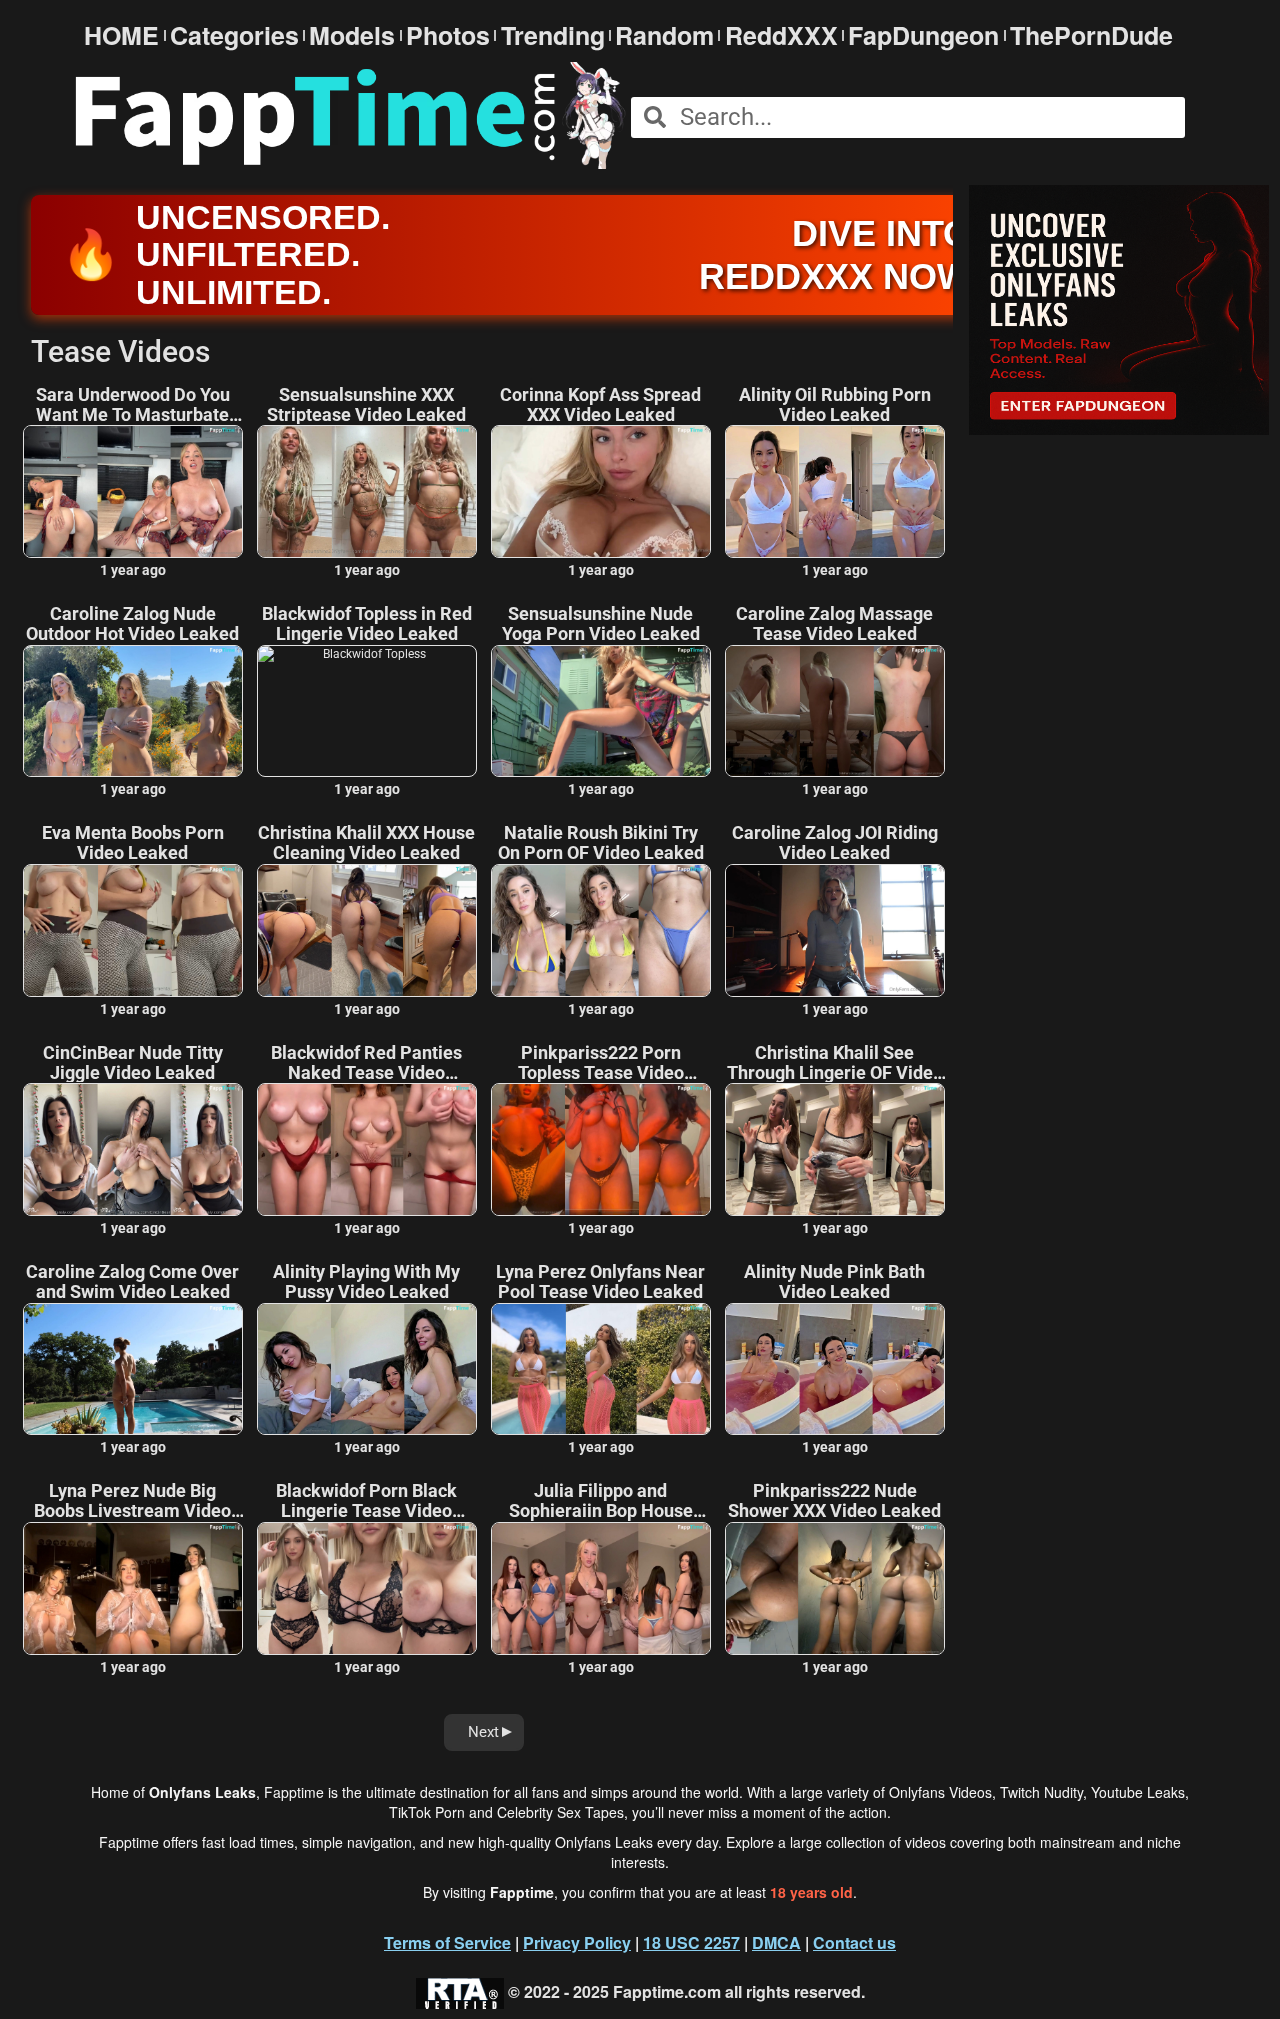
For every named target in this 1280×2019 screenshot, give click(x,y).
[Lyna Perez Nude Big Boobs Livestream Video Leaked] (133, 1588)
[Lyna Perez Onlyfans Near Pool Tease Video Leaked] (601, 1369)
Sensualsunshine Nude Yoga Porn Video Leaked (601, 624)
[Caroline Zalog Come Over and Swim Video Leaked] (133, 1369)
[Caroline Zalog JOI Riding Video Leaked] (835, 930)
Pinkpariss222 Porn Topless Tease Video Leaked (601, 1063)
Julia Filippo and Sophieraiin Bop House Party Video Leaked (601, 1501)
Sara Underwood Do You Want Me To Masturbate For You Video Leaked (133, 405)
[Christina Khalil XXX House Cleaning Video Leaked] (367, 930)
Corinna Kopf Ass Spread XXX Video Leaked (600, 405)
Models (352, 35)
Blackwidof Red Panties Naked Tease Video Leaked (366, 1063)
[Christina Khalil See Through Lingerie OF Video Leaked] (835, 1149)
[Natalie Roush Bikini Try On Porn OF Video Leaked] (601, 930)
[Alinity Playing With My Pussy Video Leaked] (367, 1369)
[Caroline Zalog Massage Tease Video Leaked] (835, 711)
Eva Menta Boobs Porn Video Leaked (133, 843)
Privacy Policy (577, 1942)
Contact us (854, 1942)
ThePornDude (1091, 35)
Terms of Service (447, 1942)
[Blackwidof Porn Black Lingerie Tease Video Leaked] (367, 1588)
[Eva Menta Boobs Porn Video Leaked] (133, 930)
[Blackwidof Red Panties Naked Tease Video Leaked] (367, 1149)
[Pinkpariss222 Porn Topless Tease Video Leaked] (601, 1149)
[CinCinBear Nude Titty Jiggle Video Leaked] (133, 1149)
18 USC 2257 (691, 1942)
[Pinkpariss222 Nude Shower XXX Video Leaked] (835, 1588)
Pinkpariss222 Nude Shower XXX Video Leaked (834, 1501)
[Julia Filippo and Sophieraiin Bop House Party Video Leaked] (601, 1588)
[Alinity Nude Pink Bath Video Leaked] (835, 1369)
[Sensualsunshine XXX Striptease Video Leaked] (367, 491)
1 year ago (133, 570)
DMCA (776, 1942)
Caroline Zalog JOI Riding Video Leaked (835, 843)
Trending (553, 35)
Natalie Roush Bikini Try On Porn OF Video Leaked (601, 843)
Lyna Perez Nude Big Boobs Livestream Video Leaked (132, 1501)
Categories (234, 35)
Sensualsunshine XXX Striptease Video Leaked (366, 405)
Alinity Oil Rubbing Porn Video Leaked (835, 405)
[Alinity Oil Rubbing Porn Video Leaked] (835, 491)
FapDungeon (923, 35)
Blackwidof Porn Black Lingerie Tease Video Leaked (366, 1501)
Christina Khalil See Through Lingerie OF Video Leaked (835, 1063)
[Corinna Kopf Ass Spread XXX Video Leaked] (601, 491)
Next (483, 1732)
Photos (448, 35)
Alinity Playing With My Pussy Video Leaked (366, 1282)
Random (664, 35)
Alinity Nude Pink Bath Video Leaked (834, 1282)
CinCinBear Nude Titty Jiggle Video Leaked (133, 1063)
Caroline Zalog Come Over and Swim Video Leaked (132, 1282)
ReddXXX (781, 35)
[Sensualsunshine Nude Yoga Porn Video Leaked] (601, 711)
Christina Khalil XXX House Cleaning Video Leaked (366, 843)
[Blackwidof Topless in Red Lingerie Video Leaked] (367, 711)
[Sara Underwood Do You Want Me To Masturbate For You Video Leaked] (133, 491)
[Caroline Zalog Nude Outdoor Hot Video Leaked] (133, 711)
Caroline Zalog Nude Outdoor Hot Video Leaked (132, 624)
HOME (121, 35)
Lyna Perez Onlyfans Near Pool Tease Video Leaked (600, 1282)
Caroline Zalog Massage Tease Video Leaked (834, 624)
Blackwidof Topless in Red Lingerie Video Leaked (367, 624)
